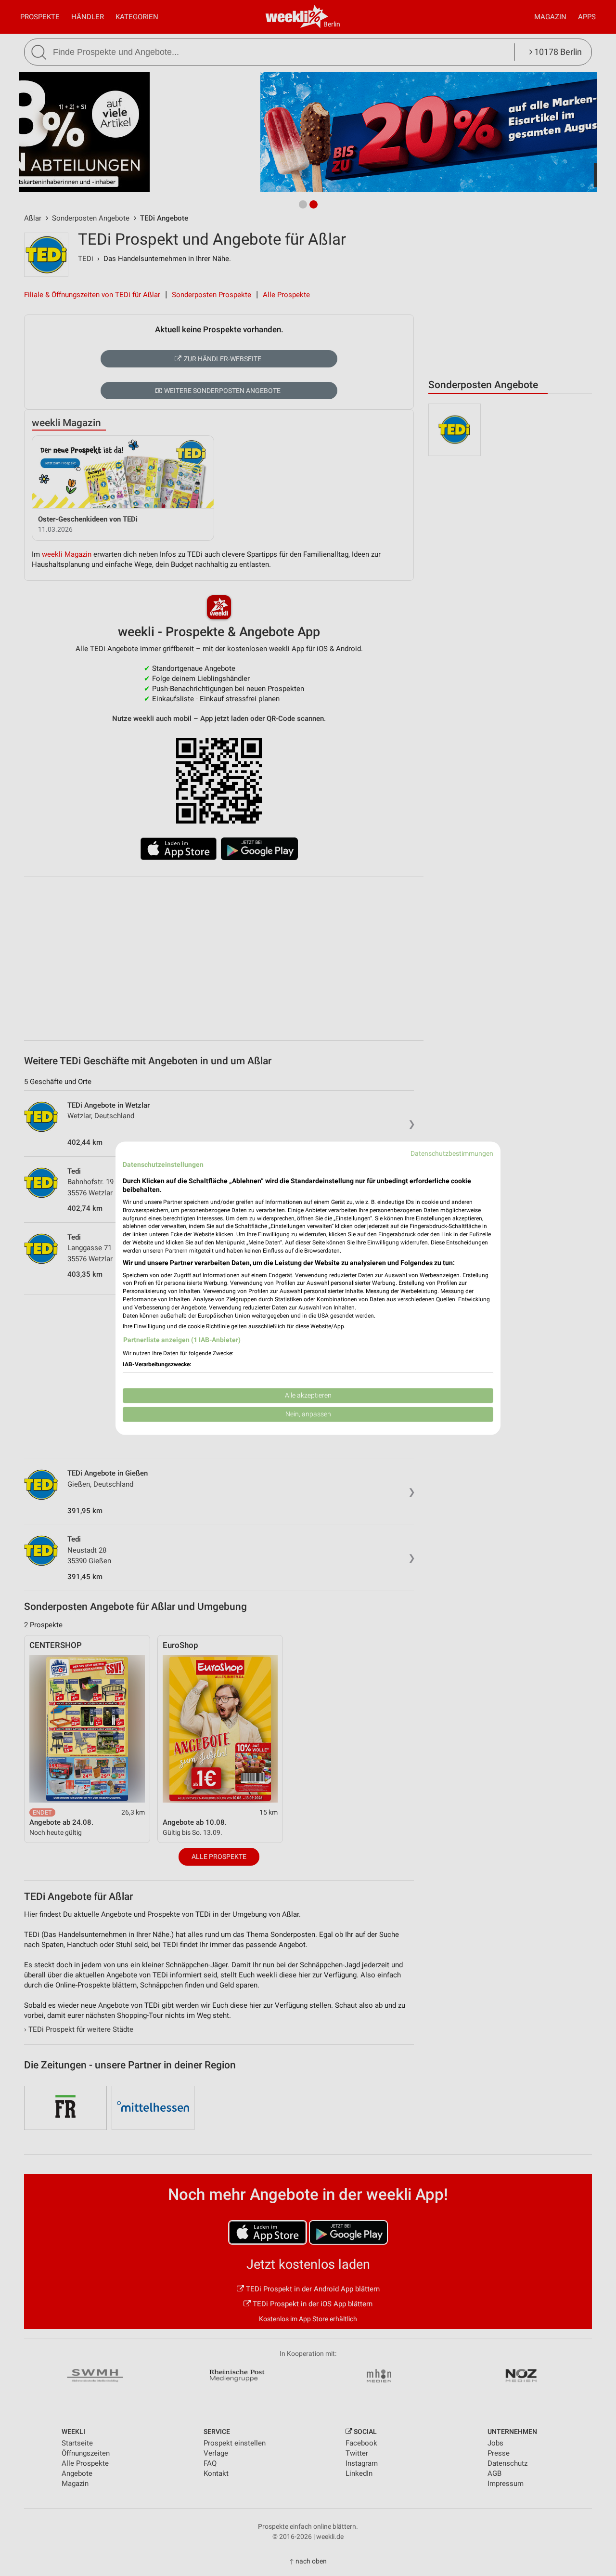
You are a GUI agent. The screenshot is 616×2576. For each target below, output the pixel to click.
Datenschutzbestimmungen (452, 1153)
